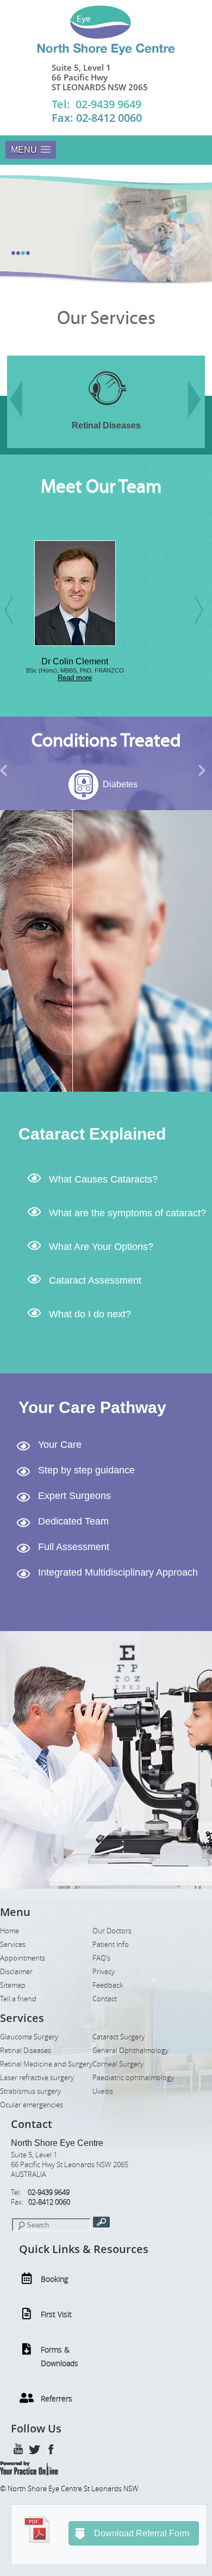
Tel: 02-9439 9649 (96, 104)
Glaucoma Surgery (29, 2037)
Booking (54, 2279)
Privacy (104, 1972)
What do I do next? (90, 1314)
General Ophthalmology (130, 2051)
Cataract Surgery (119, 2037)
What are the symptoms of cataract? (127, 1213)
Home (10, 1931)
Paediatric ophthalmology (133, 2078)
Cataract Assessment (95, 1280)
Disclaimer (16, 1972)
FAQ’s (101, 1958)
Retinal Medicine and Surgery (46, 2064)
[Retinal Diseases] (47, 412)
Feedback (108, 1985)
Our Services (106, 318)
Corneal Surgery (118, 2064)
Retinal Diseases (26, 2051)
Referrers (57, 2398)
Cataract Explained (92, 1134)
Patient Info (111, 1945)
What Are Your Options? (101, 1247)
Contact (105, 1999)
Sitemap (13, 1985)
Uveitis (103, 2091)
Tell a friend (18, 1999)
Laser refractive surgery (37, 2078)
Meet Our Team (101, 487)
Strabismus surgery (30, 2091)
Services (13, 1945)
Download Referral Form (142, 2533)
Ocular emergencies (32, 2105)
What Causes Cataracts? (103, 1179)
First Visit (56, 2314)
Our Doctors (112, 1931)
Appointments (23, 1958)
